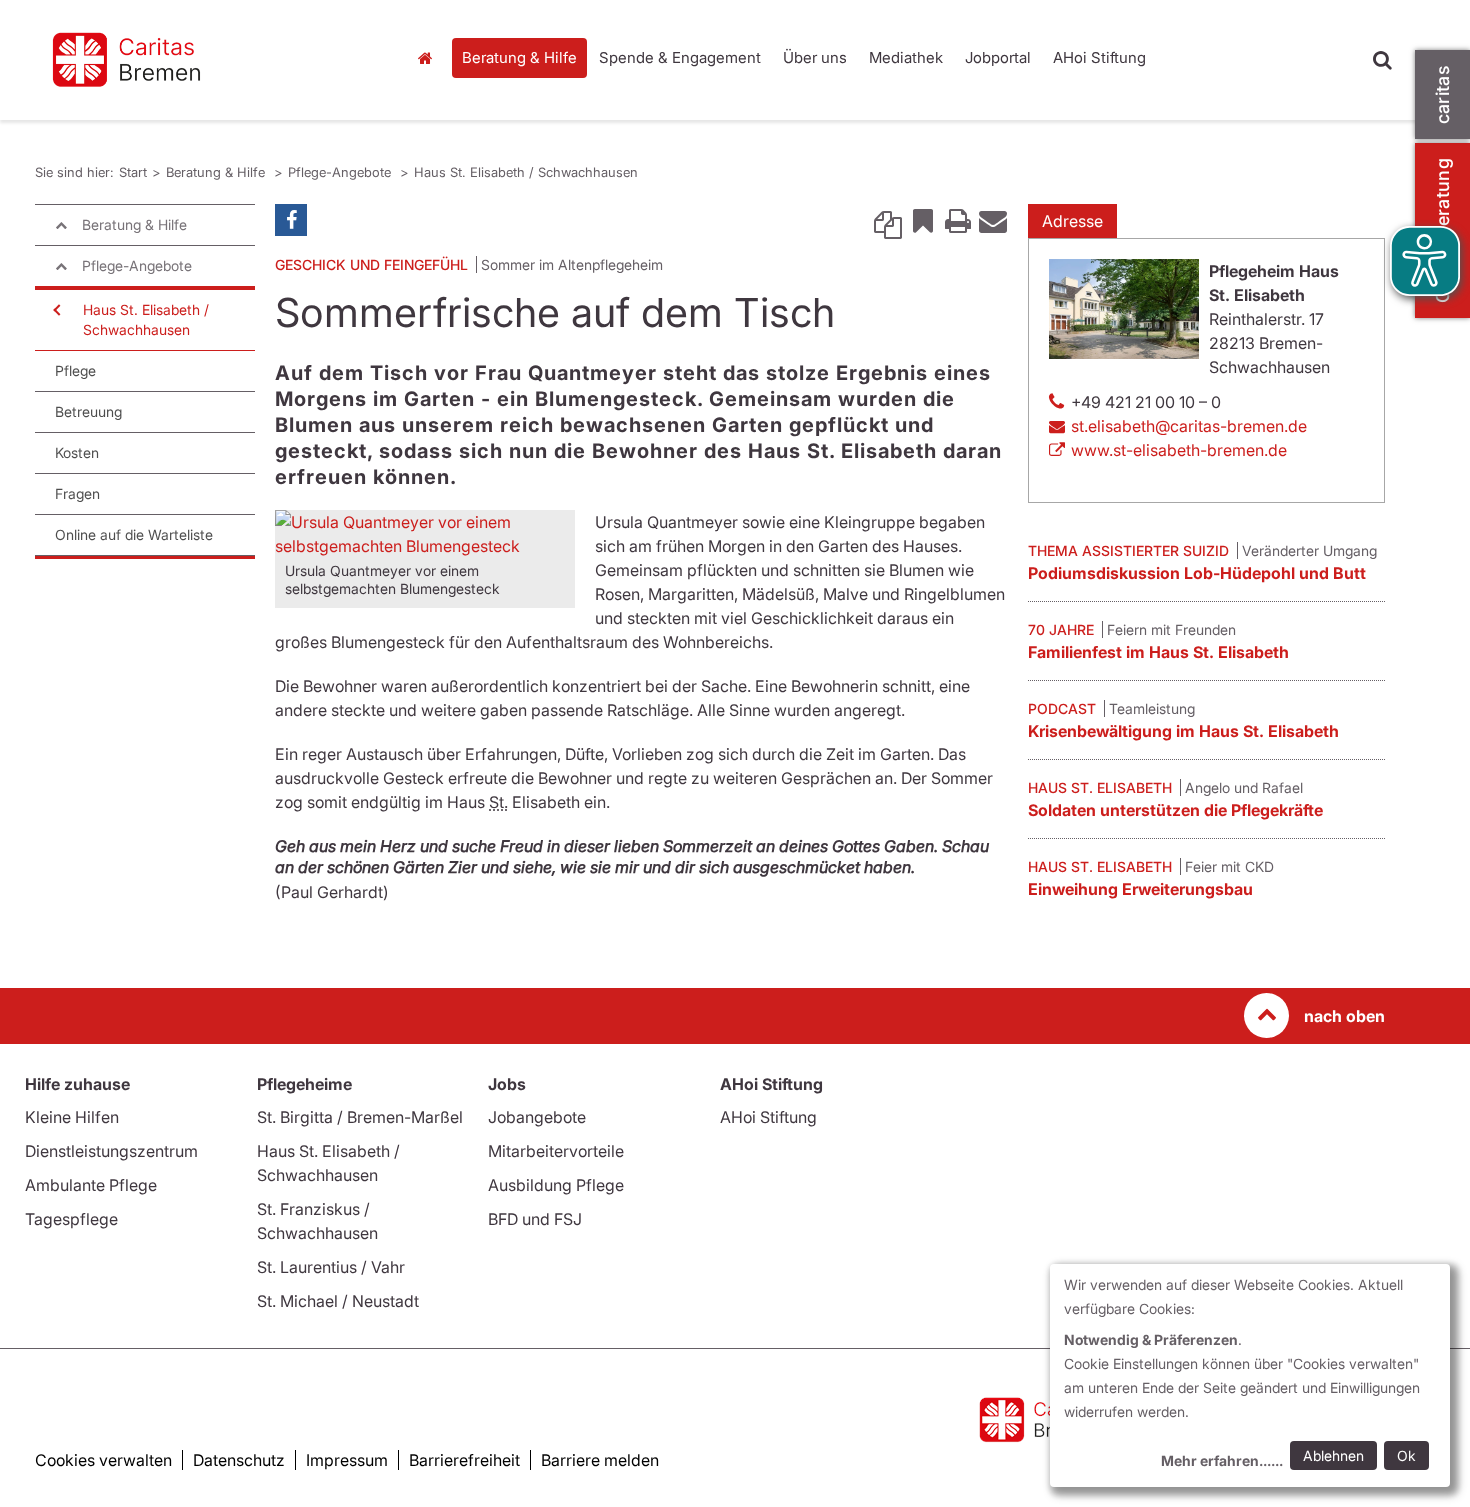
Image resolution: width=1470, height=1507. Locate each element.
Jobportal (998, 57)
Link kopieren (888, 220)
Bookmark (923, 220)
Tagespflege (71, 1219)
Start (427, 58)
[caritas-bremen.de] (205, 60)
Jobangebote (537, 1117)
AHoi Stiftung (1099, 57)
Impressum (347, 1460)
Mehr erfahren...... (1222, 1460)
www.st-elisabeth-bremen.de (1179, 450)
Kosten (77, 452)
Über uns (815, 57)
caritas (1442, 94)
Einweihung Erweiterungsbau (1140, 889)
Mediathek (906, 57)
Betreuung (88, 411)
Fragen (77, 493)
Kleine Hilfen (72, 1117)
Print (958, 220)
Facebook (291, 220)
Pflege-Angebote (341, 172)
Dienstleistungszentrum (111, 1151)
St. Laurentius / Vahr (331, 1267)
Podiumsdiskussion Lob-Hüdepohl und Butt (1197, 573)
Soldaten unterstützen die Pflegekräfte (1175, 810)
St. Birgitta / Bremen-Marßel (360, 1117)
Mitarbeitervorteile (556, 1151)
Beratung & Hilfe (519, 57)
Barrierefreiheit (464, 1460)
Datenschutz (239, 1460)
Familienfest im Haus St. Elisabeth (1158, 652)
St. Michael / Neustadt (338, 1301)
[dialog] (1250, 1375)
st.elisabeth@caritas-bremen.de (1189, 426)
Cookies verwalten (103, 1460)
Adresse (1072, 221)
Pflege (75, 370)
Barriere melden (600, 1460)
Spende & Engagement (680, 57)
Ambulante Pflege (91, 1185)
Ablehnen (1333, 1455)
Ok (1406, 1455)
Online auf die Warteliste (134, 534)
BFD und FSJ (535, 1219)
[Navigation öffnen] (55, 310)
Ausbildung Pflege (556, 1185)
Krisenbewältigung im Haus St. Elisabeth (1183, 731)
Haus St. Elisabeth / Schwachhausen (526, 172)
